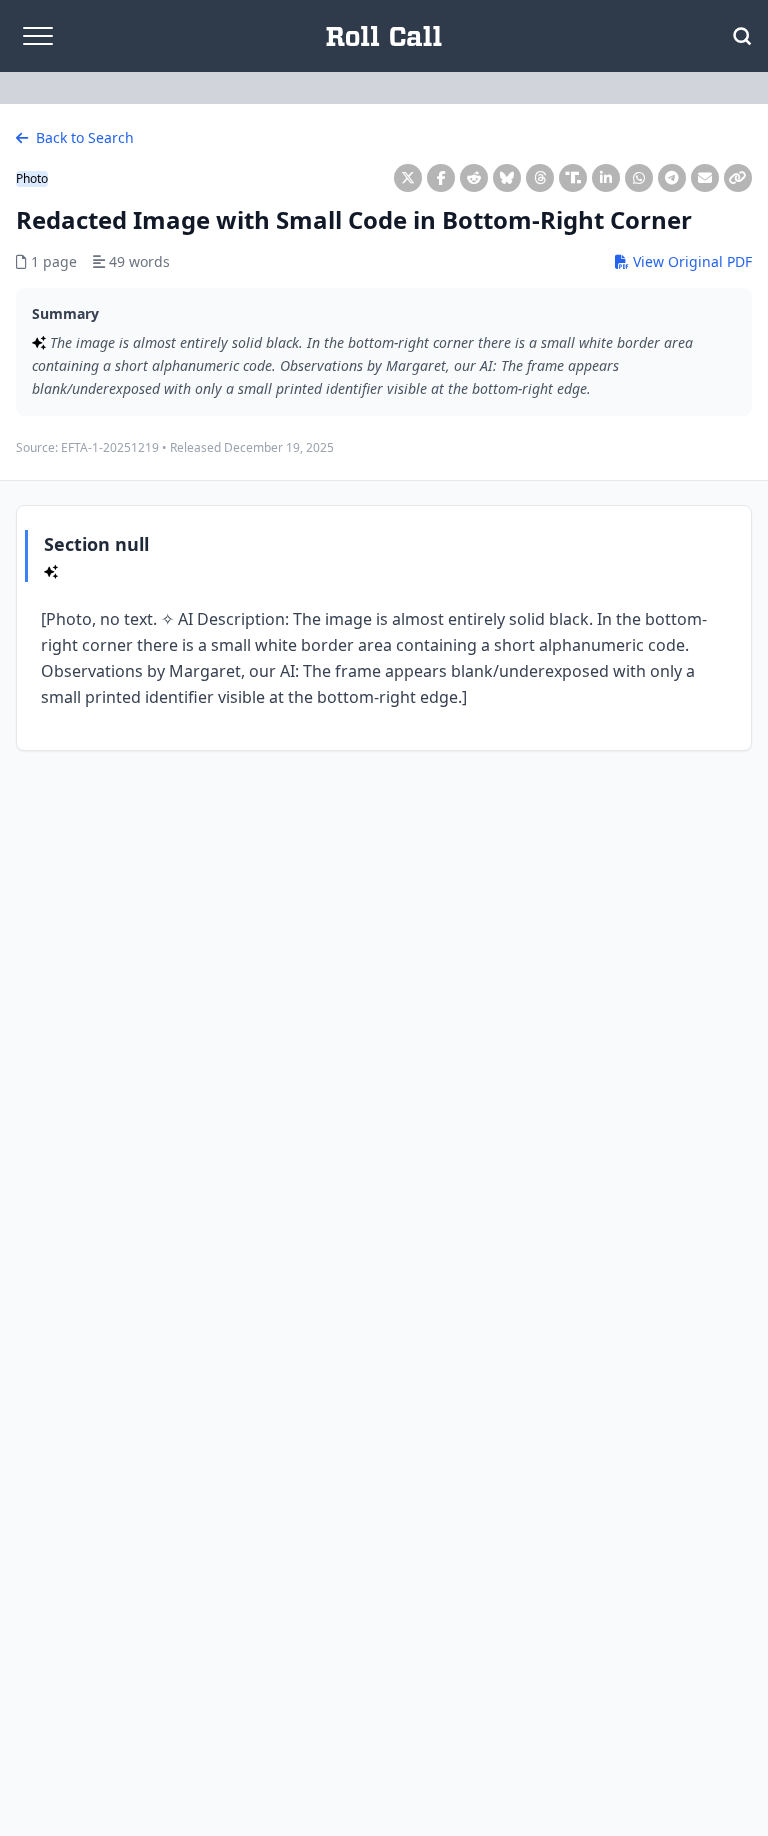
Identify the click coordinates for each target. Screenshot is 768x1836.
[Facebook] (441, 178)
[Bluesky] (507, 178)
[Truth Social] (573, 178)
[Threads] (540, 178)
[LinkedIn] (606, 178)
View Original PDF (690, 261)
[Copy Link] (738, 178)
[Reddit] (474, 178)
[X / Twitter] (408, 178)
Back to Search (83, 137)
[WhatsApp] (639, 178)
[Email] (705, 178)
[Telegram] (672, 178)
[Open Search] (742, 36)
